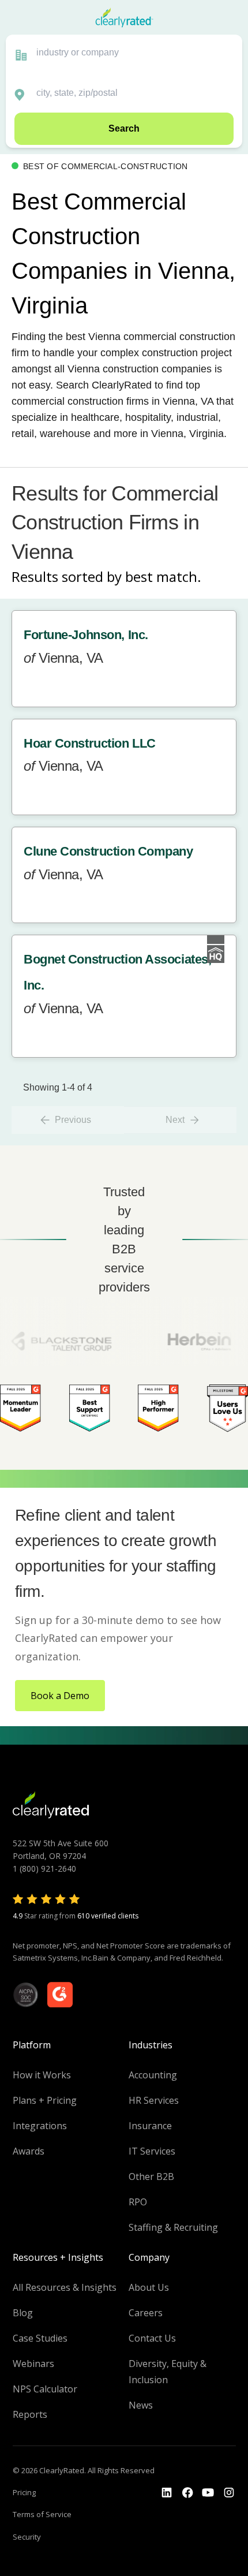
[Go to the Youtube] (187, 2493)
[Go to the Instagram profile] (229, 2493)
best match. (163, 576)
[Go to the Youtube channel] (208, 2493)
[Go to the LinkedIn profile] (167, 2493)
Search (124, 128)
